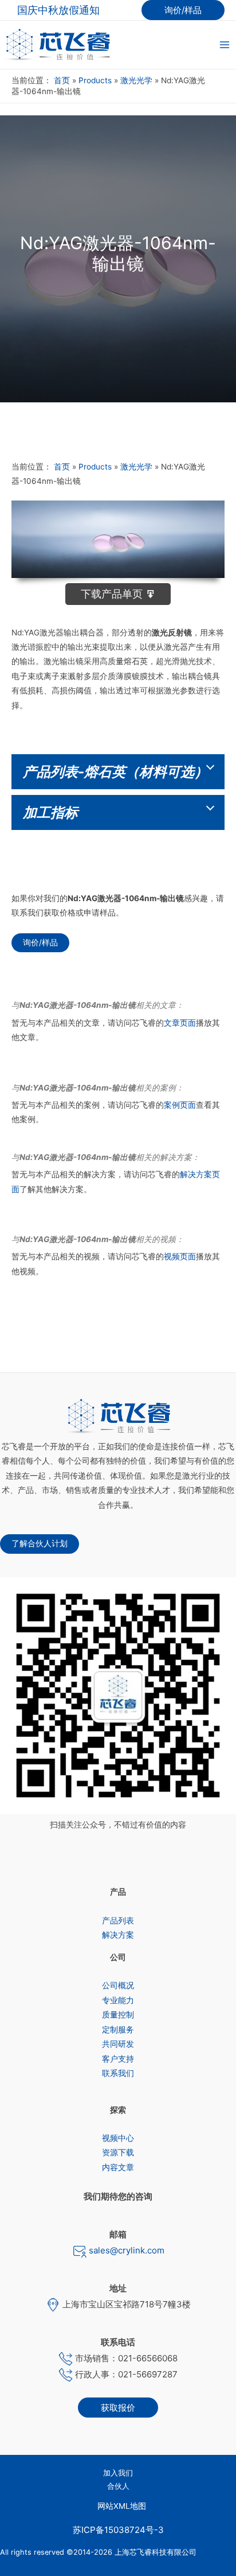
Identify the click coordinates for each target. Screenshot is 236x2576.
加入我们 (118, 2473)
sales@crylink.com (125, 2250)
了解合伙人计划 (40, 1543)
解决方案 (118, 1935)
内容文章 (118, 2167)
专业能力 (118, 2000)
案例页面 (180, 1105)
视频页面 (180, 1256)
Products (95, 80)
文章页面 (180, 1023)
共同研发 (118, 2044)
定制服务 (118, 2030)
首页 (62, 80)
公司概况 (118, 1985)
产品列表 (118, 1921)
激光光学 (136, 80)
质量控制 (118, 2015)
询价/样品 (40, 942)
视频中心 (118, 2138)
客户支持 (118, 2059)
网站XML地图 (122, 2506)
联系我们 (118, 2073)
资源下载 (118, 2152)
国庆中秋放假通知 (58, 10)
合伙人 (118, 2486)
